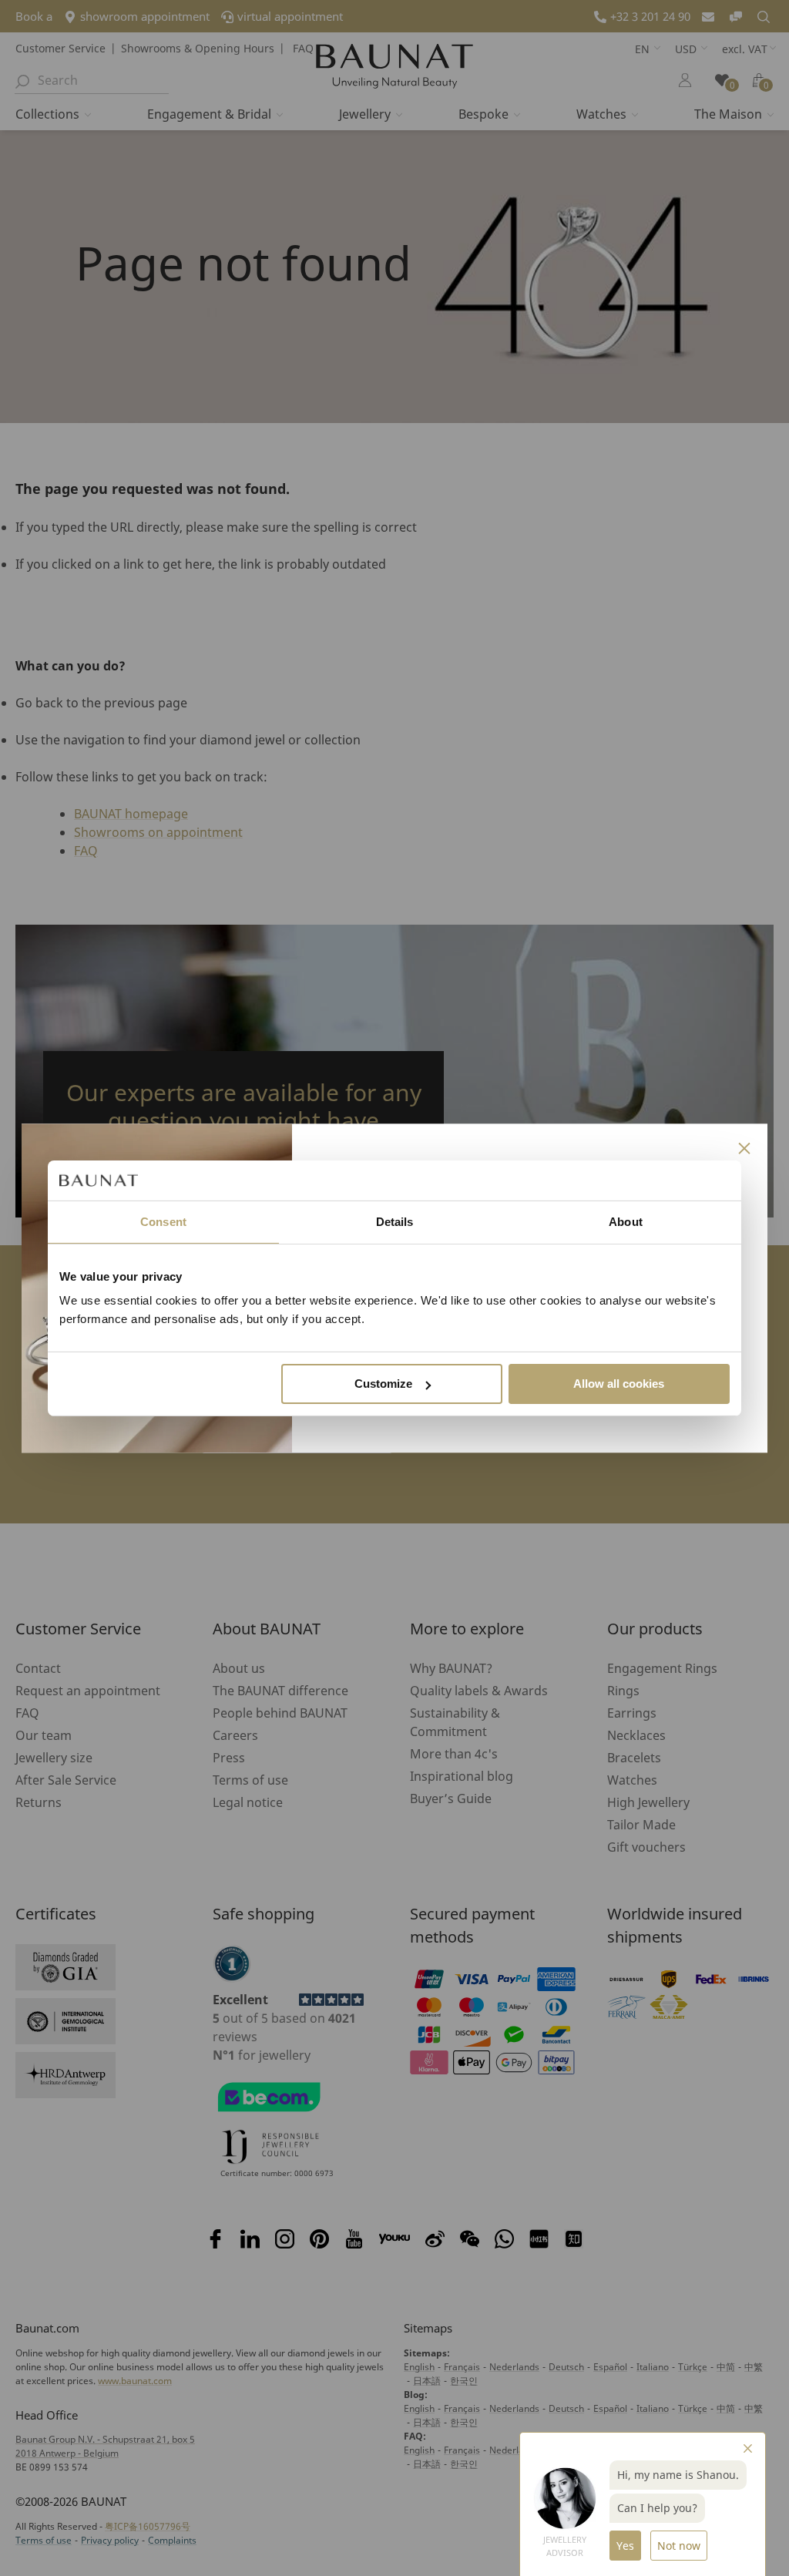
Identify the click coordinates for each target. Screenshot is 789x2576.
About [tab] (626, 1222)
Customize (383, 1384)
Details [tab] (395, 1222)
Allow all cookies (619, 1384)
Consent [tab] (163, 1222)
